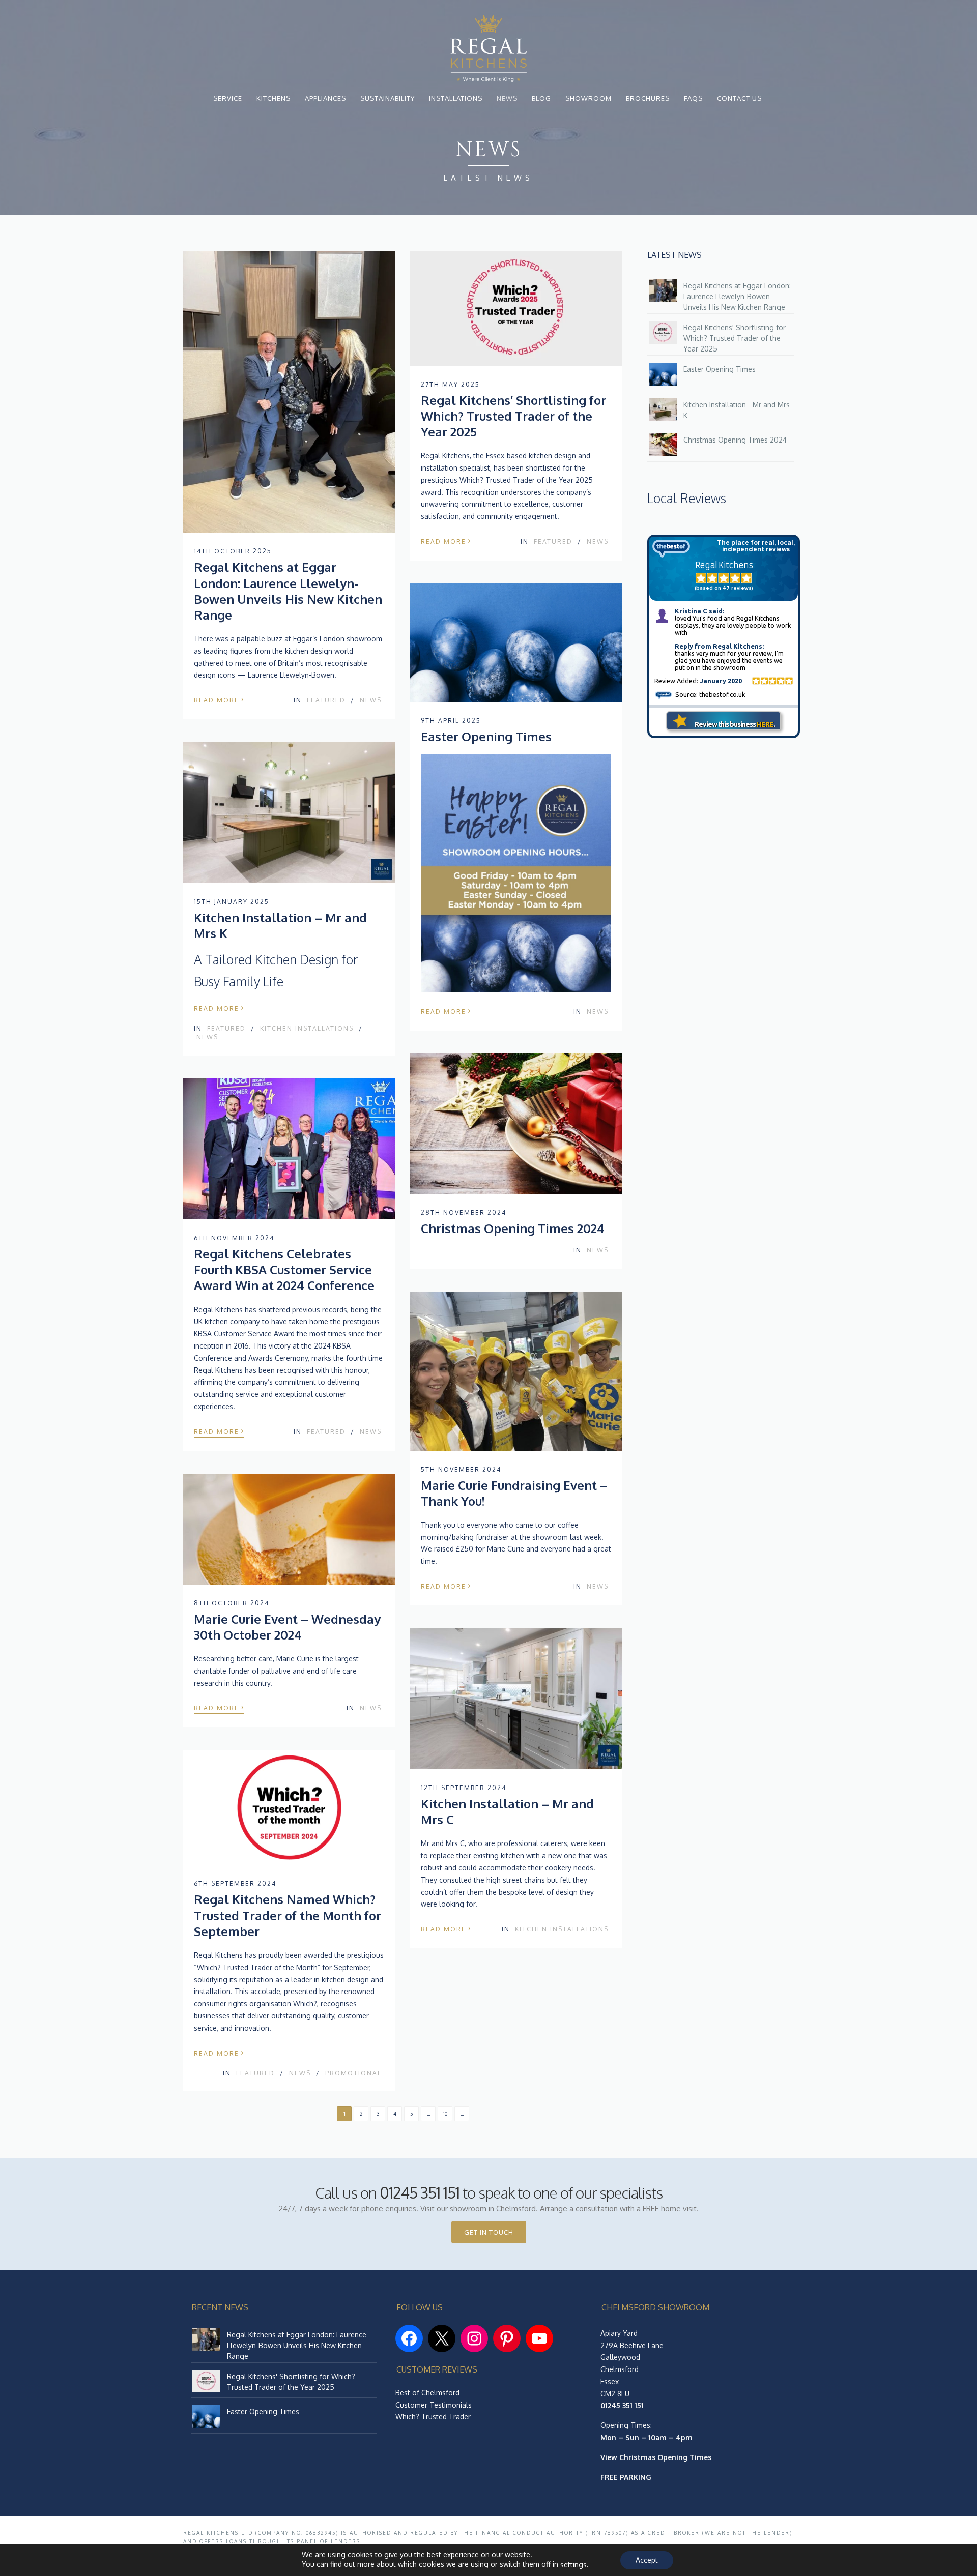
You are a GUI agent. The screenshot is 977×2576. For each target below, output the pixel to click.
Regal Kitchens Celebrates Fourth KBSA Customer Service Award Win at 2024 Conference (284, 1269)
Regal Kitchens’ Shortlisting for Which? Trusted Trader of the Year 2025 (513, 416)
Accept (647, 2560)
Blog (541, 98)
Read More (219, 699)
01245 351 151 (420, 2192)
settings (573, 2565)
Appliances (325, 98)
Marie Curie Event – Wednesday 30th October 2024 (287, 1627)
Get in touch (489, 2232)
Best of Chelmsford (427, 2393)
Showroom (588, 98)
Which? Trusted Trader (433, 2417)
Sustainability (387, 98)
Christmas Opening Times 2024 (513, 1228)
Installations (456, 98)
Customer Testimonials (434, 2405)
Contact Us (739, 98)
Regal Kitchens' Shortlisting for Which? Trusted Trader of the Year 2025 (735, 338)
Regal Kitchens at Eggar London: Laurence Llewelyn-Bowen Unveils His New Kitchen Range (288, 591)
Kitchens (274, 98)
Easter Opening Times (486, 736)
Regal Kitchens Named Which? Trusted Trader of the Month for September (288, 1915)
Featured (326, 700)
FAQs (693, 98)
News (507, 98)
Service (228, 98)
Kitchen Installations (307, 1028)
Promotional (353, 2073)
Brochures (648, 98)
